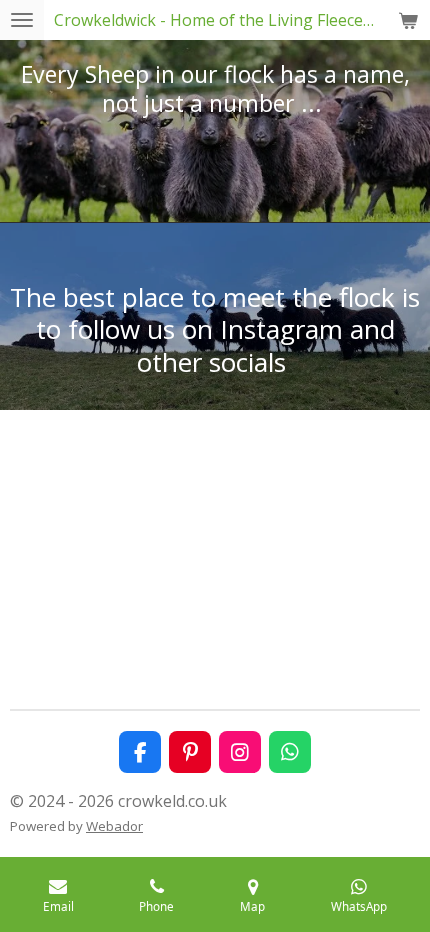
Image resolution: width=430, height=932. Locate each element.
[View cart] (408, 20)
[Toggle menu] (22, 20)
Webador (114, 826)
